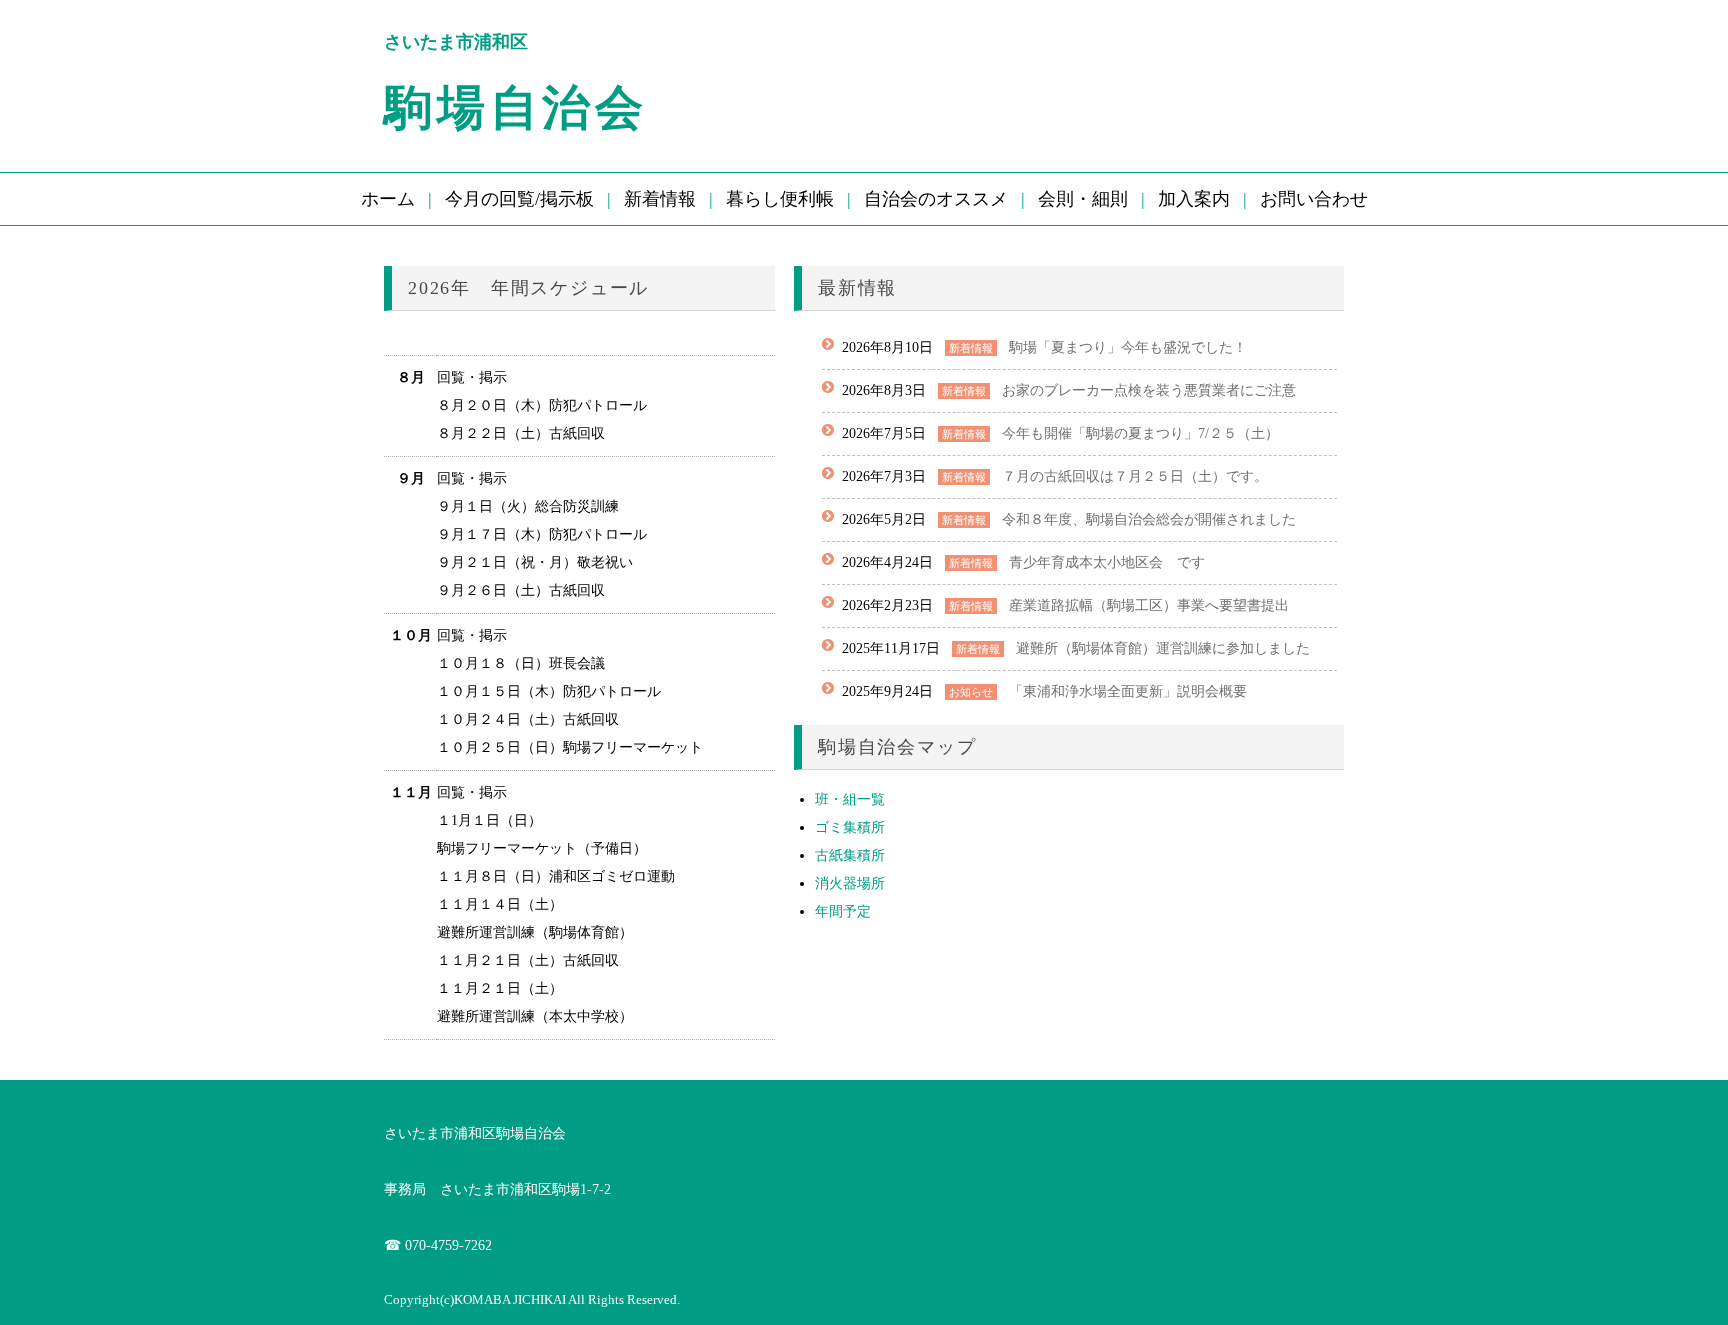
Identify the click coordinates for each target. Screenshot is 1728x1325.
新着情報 (660, 199)
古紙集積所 (850, 855)
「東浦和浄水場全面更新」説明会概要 (1128, 691)
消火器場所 (850, 883)
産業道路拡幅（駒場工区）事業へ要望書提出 (1149, 605)
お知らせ (971, 692)
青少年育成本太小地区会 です (1107, 562)
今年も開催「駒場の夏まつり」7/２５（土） (1140, 433)
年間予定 (843, 911)
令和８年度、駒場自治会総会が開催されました (1149, 519)
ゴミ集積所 (850, 827)
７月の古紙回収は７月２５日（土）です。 (1135, 476)
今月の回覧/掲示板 (519, 199)
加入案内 (1194, 199)
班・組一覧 (850, 799)
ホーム (388, 199)
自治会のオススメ (936, 199)
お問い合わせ (1314, 199)
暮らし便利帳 (780, 199)
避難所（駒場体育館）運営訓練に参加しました (1163, 648)
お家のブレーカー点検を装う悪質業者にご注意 (1149, 390)
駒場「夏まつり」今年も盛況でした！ (1128, 347)
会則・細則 (1083, 199)
